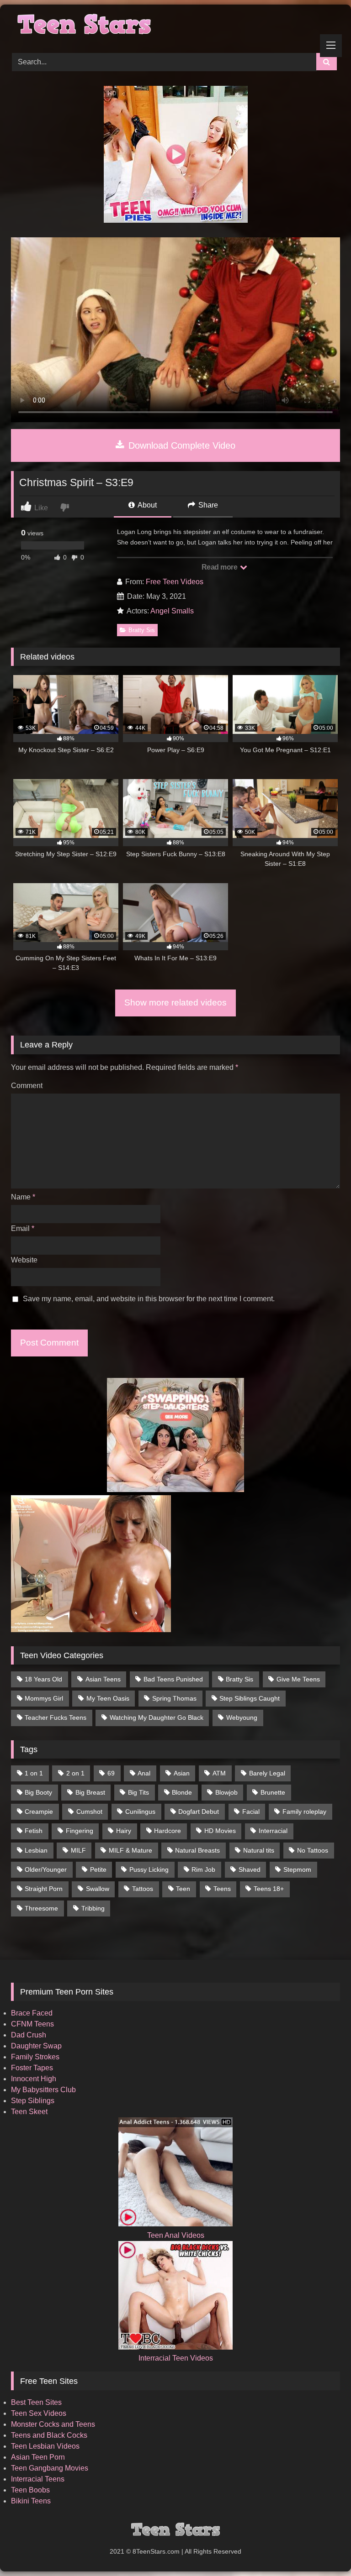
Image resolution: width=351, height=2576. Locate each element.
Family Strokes (35, 2057)
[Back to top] (323, 2549)
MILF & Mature (130, 1850)
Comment (27, 1086)
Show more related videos (175, 1003)
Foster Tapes (32, 2068)
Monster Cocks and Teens (53, 2424)
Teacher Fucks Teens (56, 1717)
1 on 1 (34, 1773)
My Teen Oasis (108, 1698)
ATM (219, 1773)
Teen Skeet (29, 2112)
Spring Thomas (174, 1698)
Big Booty (38, 1792)
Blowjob (226, 1792)
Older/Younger (46, 1869)
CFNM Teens (32, 2024)
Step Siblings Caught (250, 1698)
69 (111, 1773)
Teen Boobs (30, 2490)
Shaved (250, 1869)
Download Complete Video (181, 445)
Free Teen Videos (175, 582)
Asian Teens (103, 1679)
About (146, 505)
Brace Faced (32, 2013)
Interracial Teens (38, 2479)
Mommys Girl (44, 1698)
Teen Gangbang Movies (50, 2468)
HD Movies (220, 1831)
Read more (220, 567)
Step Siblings (33, 2101)
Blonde (182, 1792)
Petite (98, 1869)
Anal (144, 1773)
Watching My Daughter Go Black (157, 1717)
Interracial (273, 1831)
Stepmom (297, 1869)
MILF (78, 1850)
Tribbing (93, 1908)
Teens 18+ (269, 1889)
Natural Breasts (197, 1850)
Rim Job (203, 1869)
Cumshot (89, 1812)
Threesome (41, 1908)
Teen (183, 1889)
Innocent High (34, 2079)
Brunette (273, 1792)
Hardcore (168, 1831)
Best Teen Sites (36, 2402)
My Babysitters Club (43, 2090)
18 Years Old (43, 1679)
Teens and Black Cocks (49, 2435)
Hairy (124, 1831)
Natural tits (259, 1850)
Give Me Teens (298, 1679)
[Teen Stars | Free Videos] (175, 26)
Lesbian (36, 1850)
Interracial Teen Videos (176, 2358)
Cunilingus (140, 1812)
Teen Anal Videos (176, 2235)
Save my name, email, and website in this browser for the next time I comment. (149, 1299)
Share (207, 505)
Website (24, 1260)
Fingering (80, 1831)
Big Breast (90, 1792)
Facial (251, 1812)
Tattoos (143, 1889)
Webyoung (242, 1717)
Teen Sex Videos (39, 2413)
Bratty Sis (142, 630)
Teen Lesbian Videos (45, 2446)
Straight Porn (44, 1889)
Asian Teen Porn (38, 2457)
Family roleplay (304, 1812)
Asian (182, 1773)
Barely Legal (267, 1773)
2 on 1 (75, 1773)
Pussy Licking (149, 1869)
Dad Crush (29, 2035)
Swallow (98, 1889)
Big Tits (138, 1792)
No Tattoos (313, 1850)
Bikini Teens (31, 2501)
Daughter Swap (36, 2046)
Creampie (39, 1812)
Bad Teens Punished (173, 1679)
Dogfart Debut (199, 1812)
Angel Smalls (172, 611)
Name (23, 1197)
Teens (222, 1889)
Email (23, 1228)
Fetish (34, 1831)
